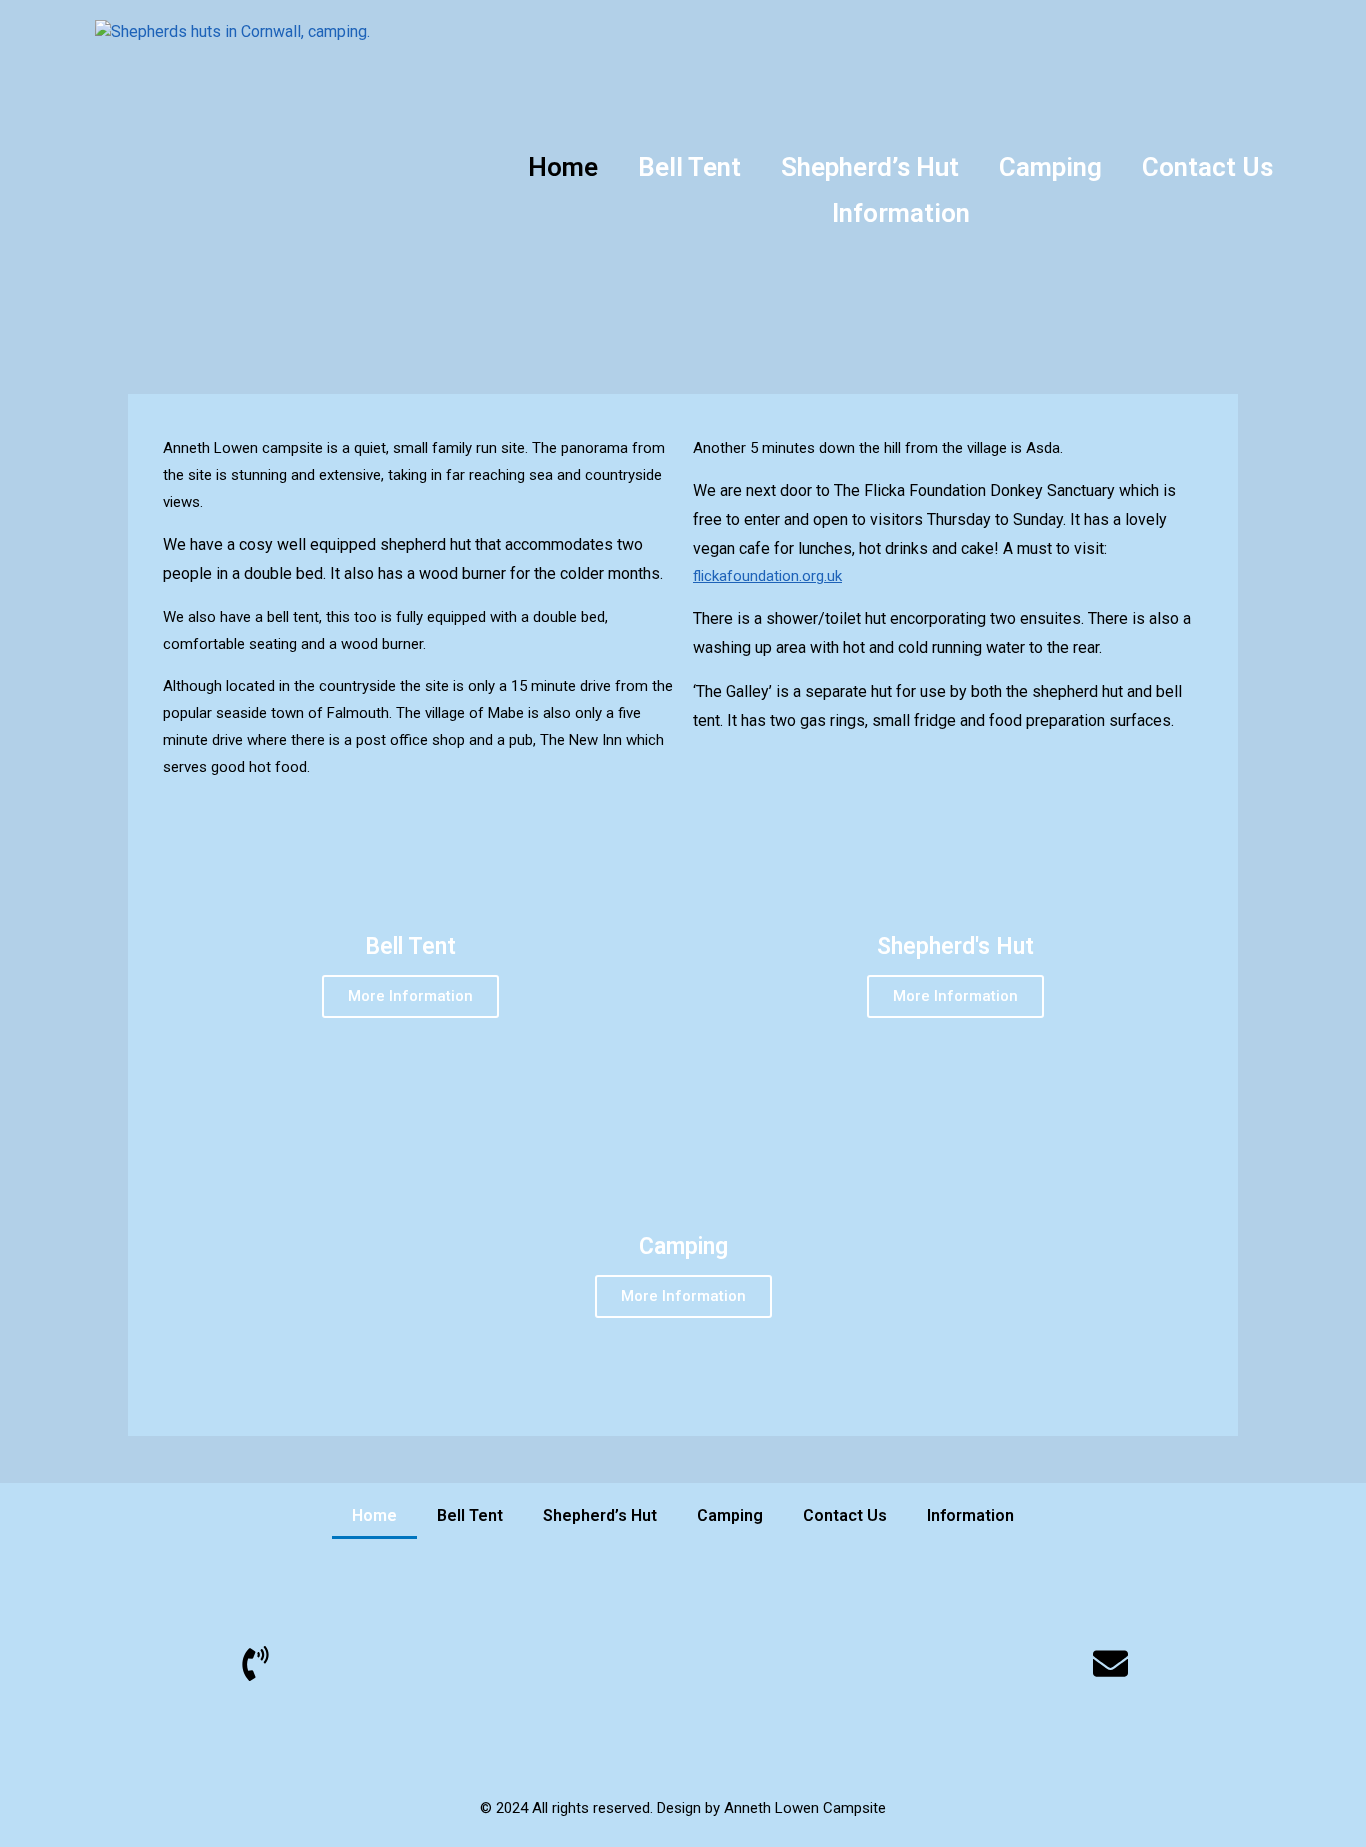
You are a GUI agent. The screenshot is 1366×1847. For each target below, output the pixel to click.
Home (563, 167)
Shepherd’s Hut (870, 167)
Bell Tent (689, 167)
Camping (1050, 167)
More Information (410, 996)
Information (901, 213)
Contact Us (1207, 167)
